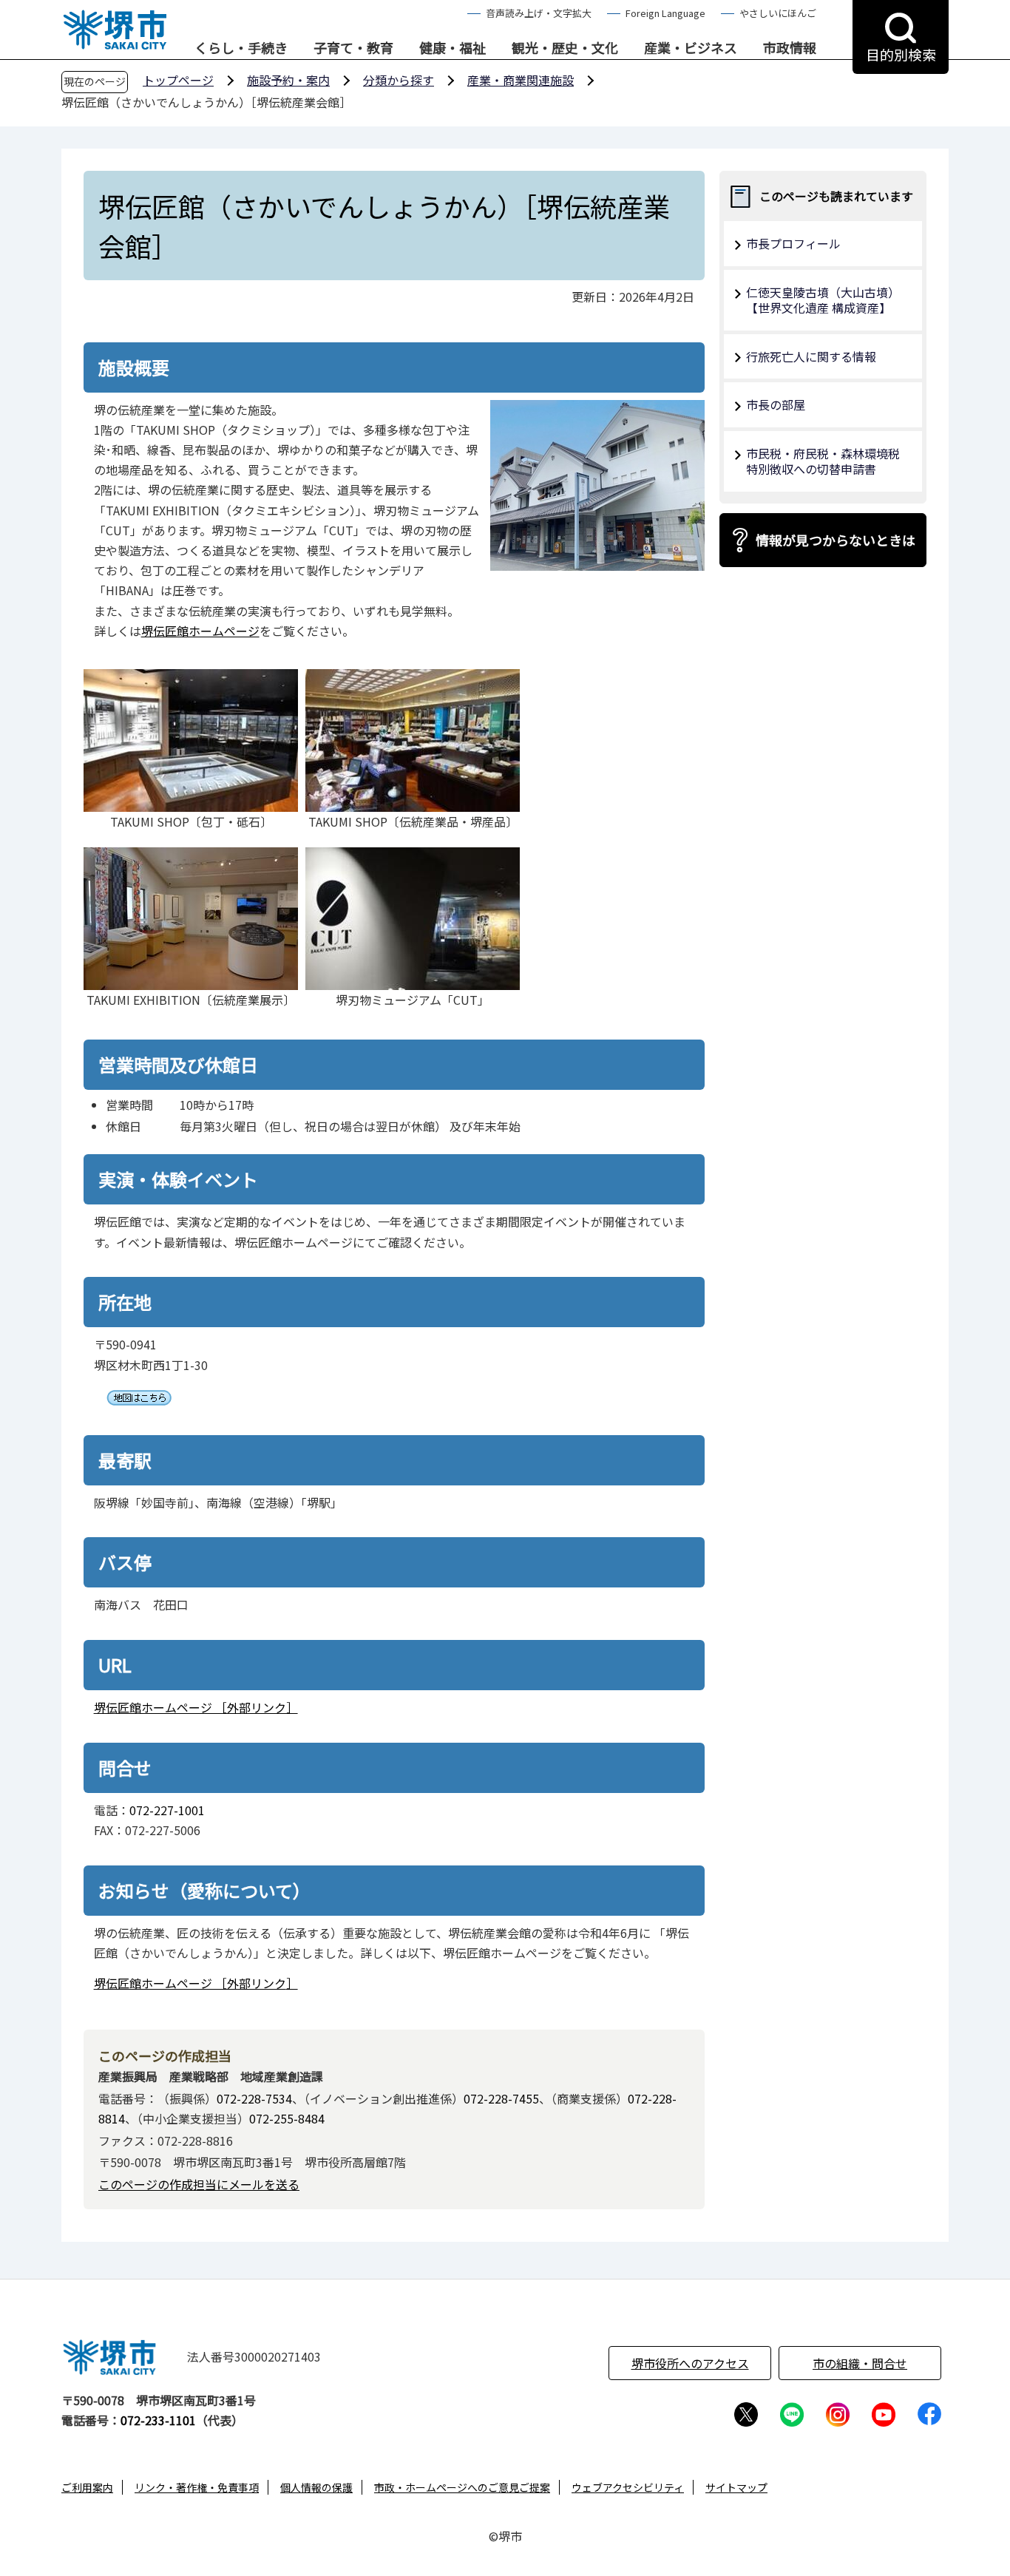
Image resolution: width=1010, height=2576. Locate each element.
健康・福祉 (453, 48)
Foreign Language (665, 13)
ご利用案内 (87, 2487)
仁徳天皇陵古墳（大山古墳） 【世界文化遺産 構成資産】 (826, 300)
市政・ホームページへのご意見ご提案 (462, 2487)
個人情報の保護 (316, 2487)
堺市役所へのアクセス (690, 2363)
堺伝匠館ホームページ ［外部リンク (190, 1983)
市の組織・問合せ (860, 2363)
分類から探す (399, 80)
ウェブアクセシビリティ (628, 2487)
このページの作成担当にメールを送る (199, 2184)
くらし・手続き (241, 48)
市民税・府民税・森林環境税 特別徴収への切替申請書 (829, 461)
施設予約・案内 (288, 80)
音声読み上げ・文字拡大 (539, 13)
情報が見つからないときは (836, 540)
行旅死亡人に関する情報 (811, 356)
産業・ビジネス (691, 48)
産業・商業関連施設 (521, 80)
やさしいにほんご (778, 13)
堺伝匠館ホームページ (200, 631)
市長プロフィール (793, 243)
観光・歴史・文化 (565, 48)
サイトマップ (736, 2487)
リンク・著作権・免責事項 (197, 2487)
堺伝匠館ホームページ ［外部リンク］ (196, 1707)
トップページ (178, 80)
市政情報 (790, 48)
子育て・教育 (353, 48)
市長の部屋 (776, 404)
